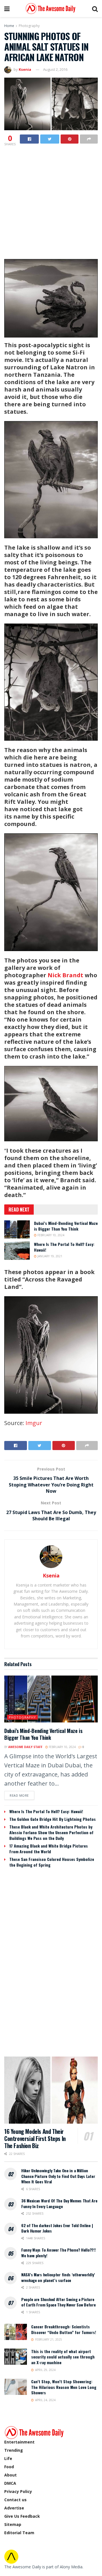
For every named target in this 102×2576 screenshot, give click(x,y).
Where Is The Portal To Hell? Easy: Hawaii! (64, 1247)
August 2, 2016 (55, 69)
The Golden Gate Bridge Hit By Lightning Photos (53, 1819)
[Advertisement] (51, 201)
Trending (14, 2450)
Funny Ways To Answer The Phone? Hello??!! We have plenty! (59, 2253)
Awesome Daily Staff (25, 1747)
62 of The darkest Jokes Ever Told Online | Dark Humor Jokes (57, 2228)
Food (9, 2467)
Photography (29, 26)
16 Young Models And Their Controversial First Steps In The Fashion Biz (35, 2138)
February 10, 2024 (50, 1235)
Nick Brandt (65, 975)
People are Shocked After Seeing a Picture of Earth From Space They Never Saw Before (59, 2302)
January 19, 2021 (49, 1256)
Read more (19, 1795)
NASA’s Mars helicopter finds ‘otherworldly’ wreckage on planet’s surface (58, 2277)
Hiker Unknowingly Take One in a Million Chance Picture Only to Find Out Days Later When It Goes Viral (58, 2176)
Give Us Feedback (22, 2516)
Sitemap (13, 2524)
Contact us (15, 2500)
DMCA (10, 2483)
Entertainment (19, 2442)
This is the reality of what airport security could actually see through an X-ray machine (63, 2357)
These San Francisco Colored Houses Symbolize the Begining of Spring (52, 1862)
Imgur (34, 1423)
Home (9, 26)
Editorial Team (19, 2533)
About (10, 2475)
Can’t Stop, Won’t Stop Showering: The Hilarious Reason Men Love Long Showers (64, 2387)
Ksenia (25, 69)
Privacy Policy (18, 2491)
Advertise (14, 2508)
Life (8, 2458)
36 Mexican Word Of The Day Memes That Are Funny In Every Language (59, 2203)
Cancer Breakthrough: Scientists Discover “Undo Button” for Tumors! (64, 2329)
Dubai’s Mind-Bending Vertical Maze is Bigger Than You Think (66, 1226)
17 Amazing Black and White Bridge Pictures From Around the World (49, 1849)
